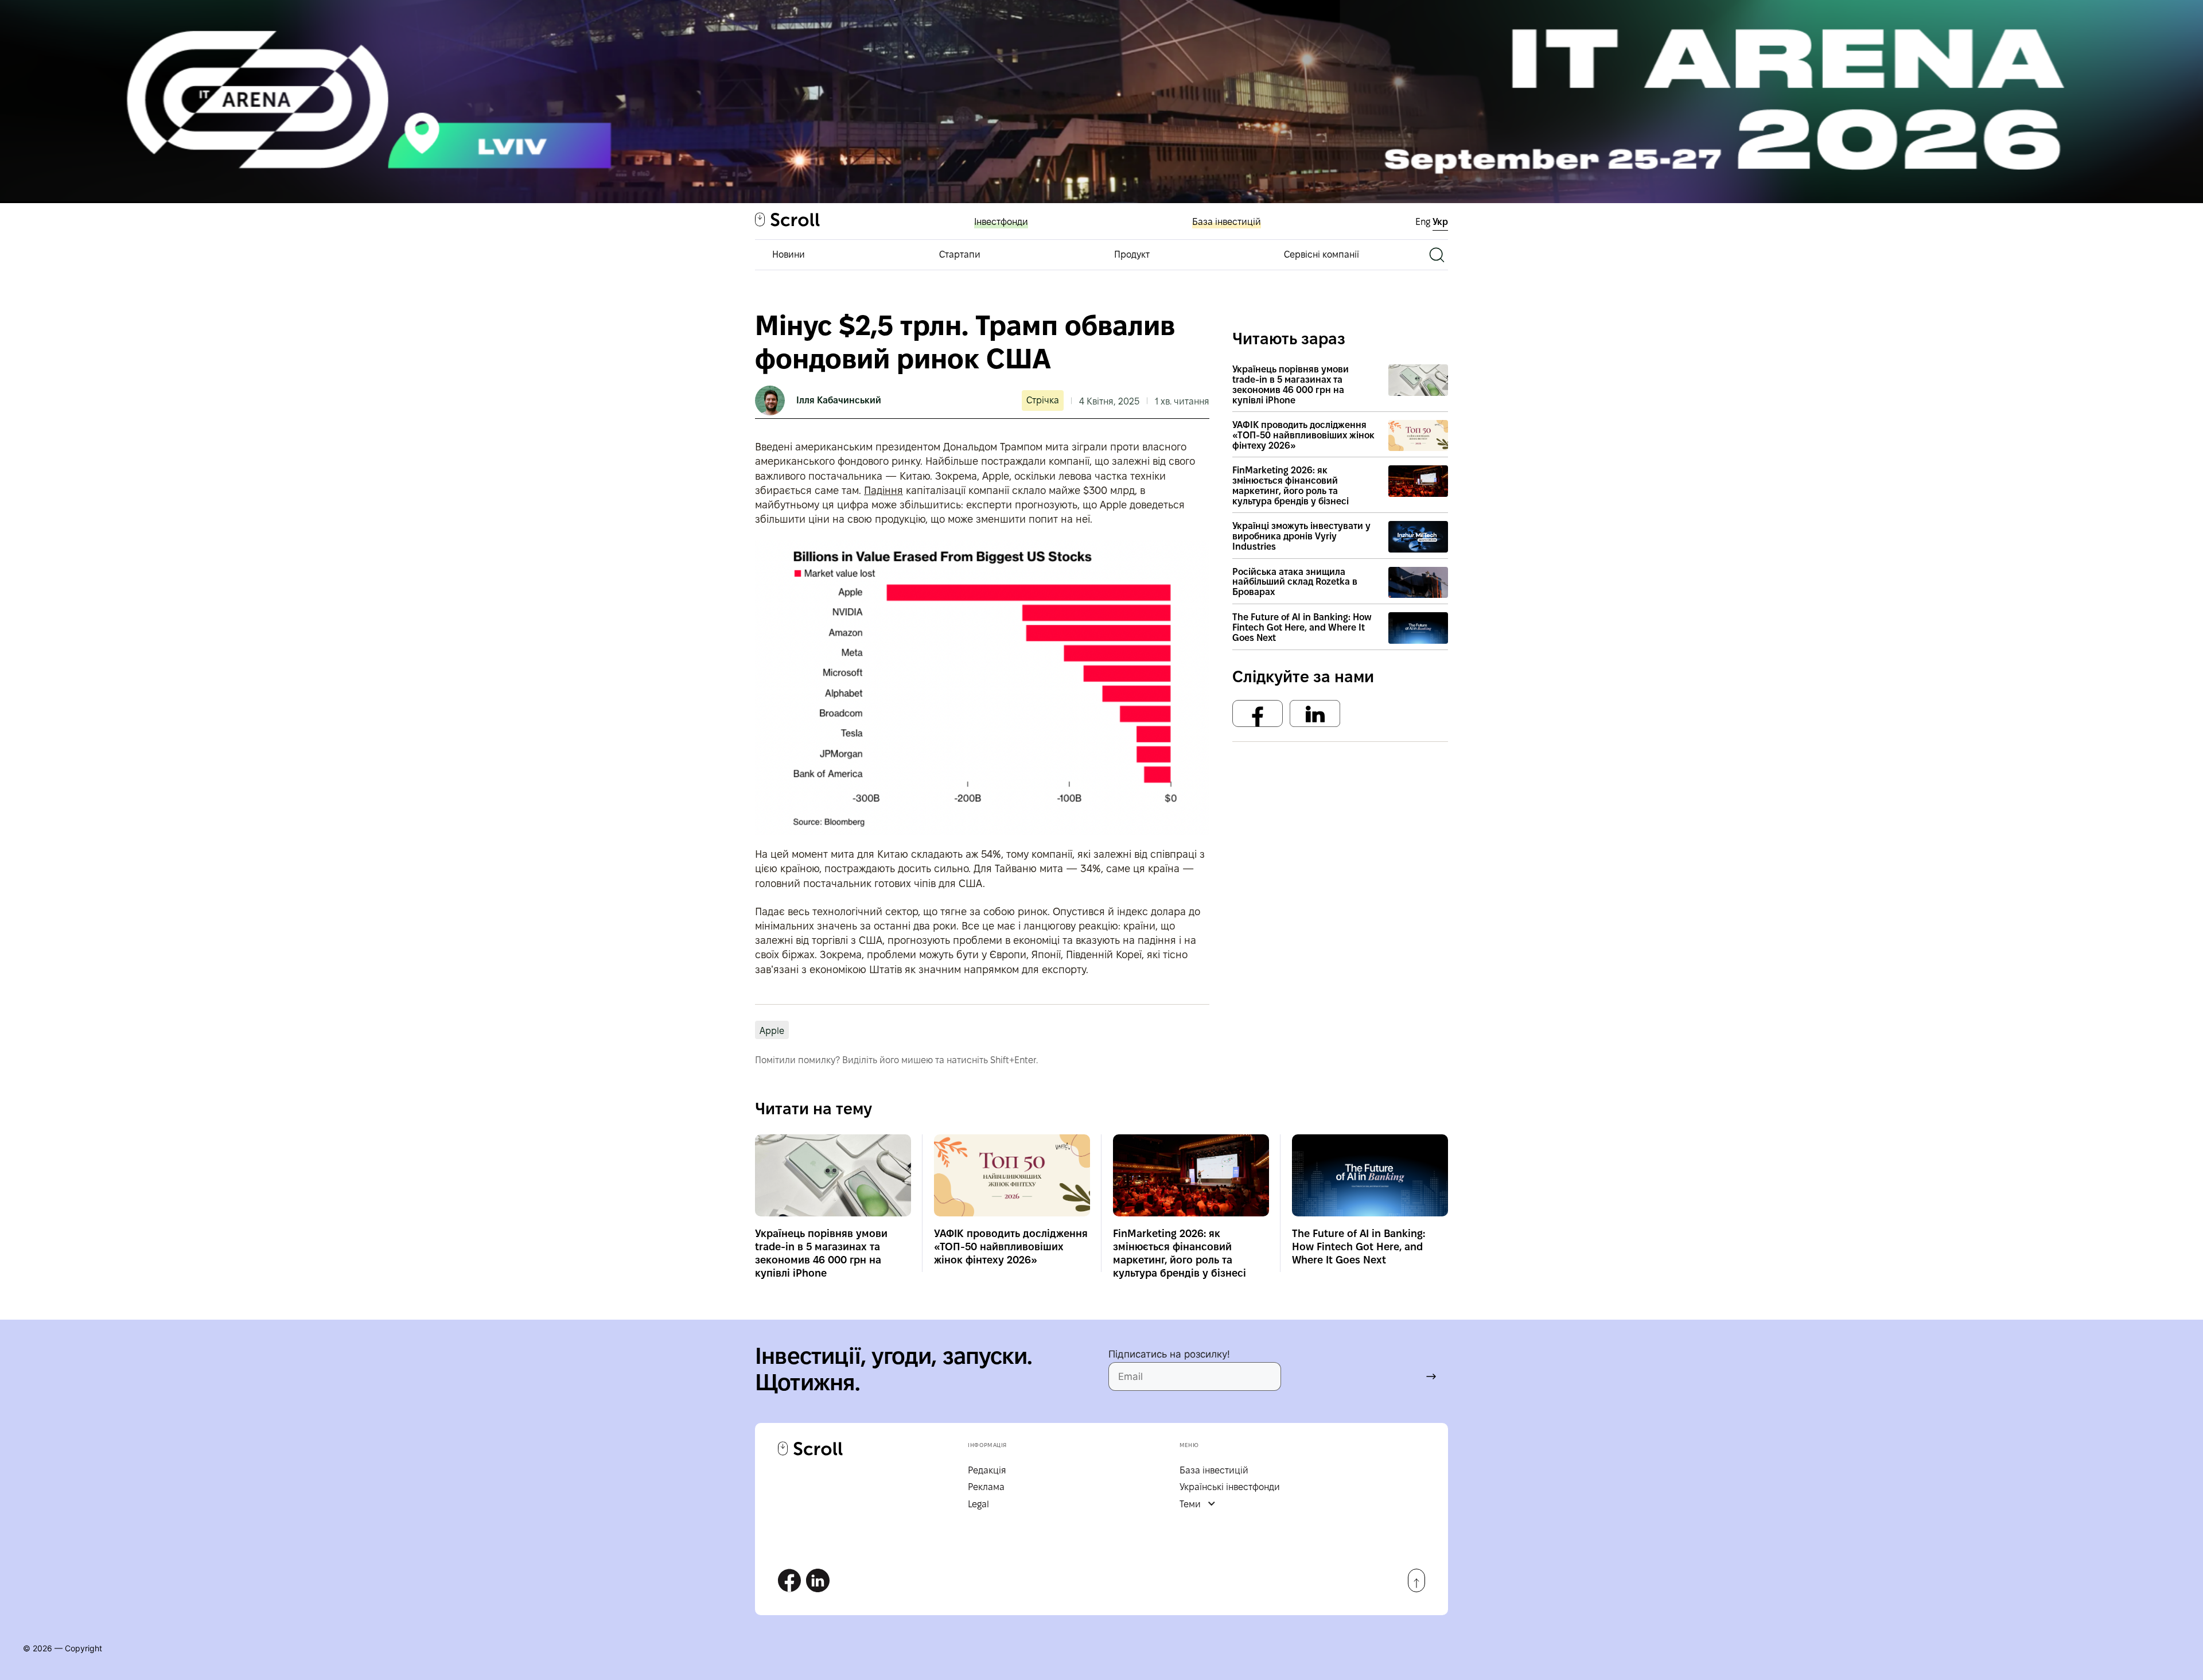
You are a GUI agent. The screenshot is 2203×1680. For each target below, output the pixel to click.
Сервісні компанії (1322, 254)
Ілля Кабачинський (839, 400)
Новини (789, 254)
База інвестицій (1227, 222)
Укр (1440, 222)
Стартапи (960, 254)
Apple (772, 1031)
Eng (1424, 222)
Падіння (883, 490)
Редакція (987, 1470)
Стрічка (1043, 400)
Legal (978, 1504)
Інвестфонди (1001, 222)
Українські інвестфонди (1230, 1487)
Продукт (1132, 254)
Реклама (986, 1487)
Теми (1190, 1504)
